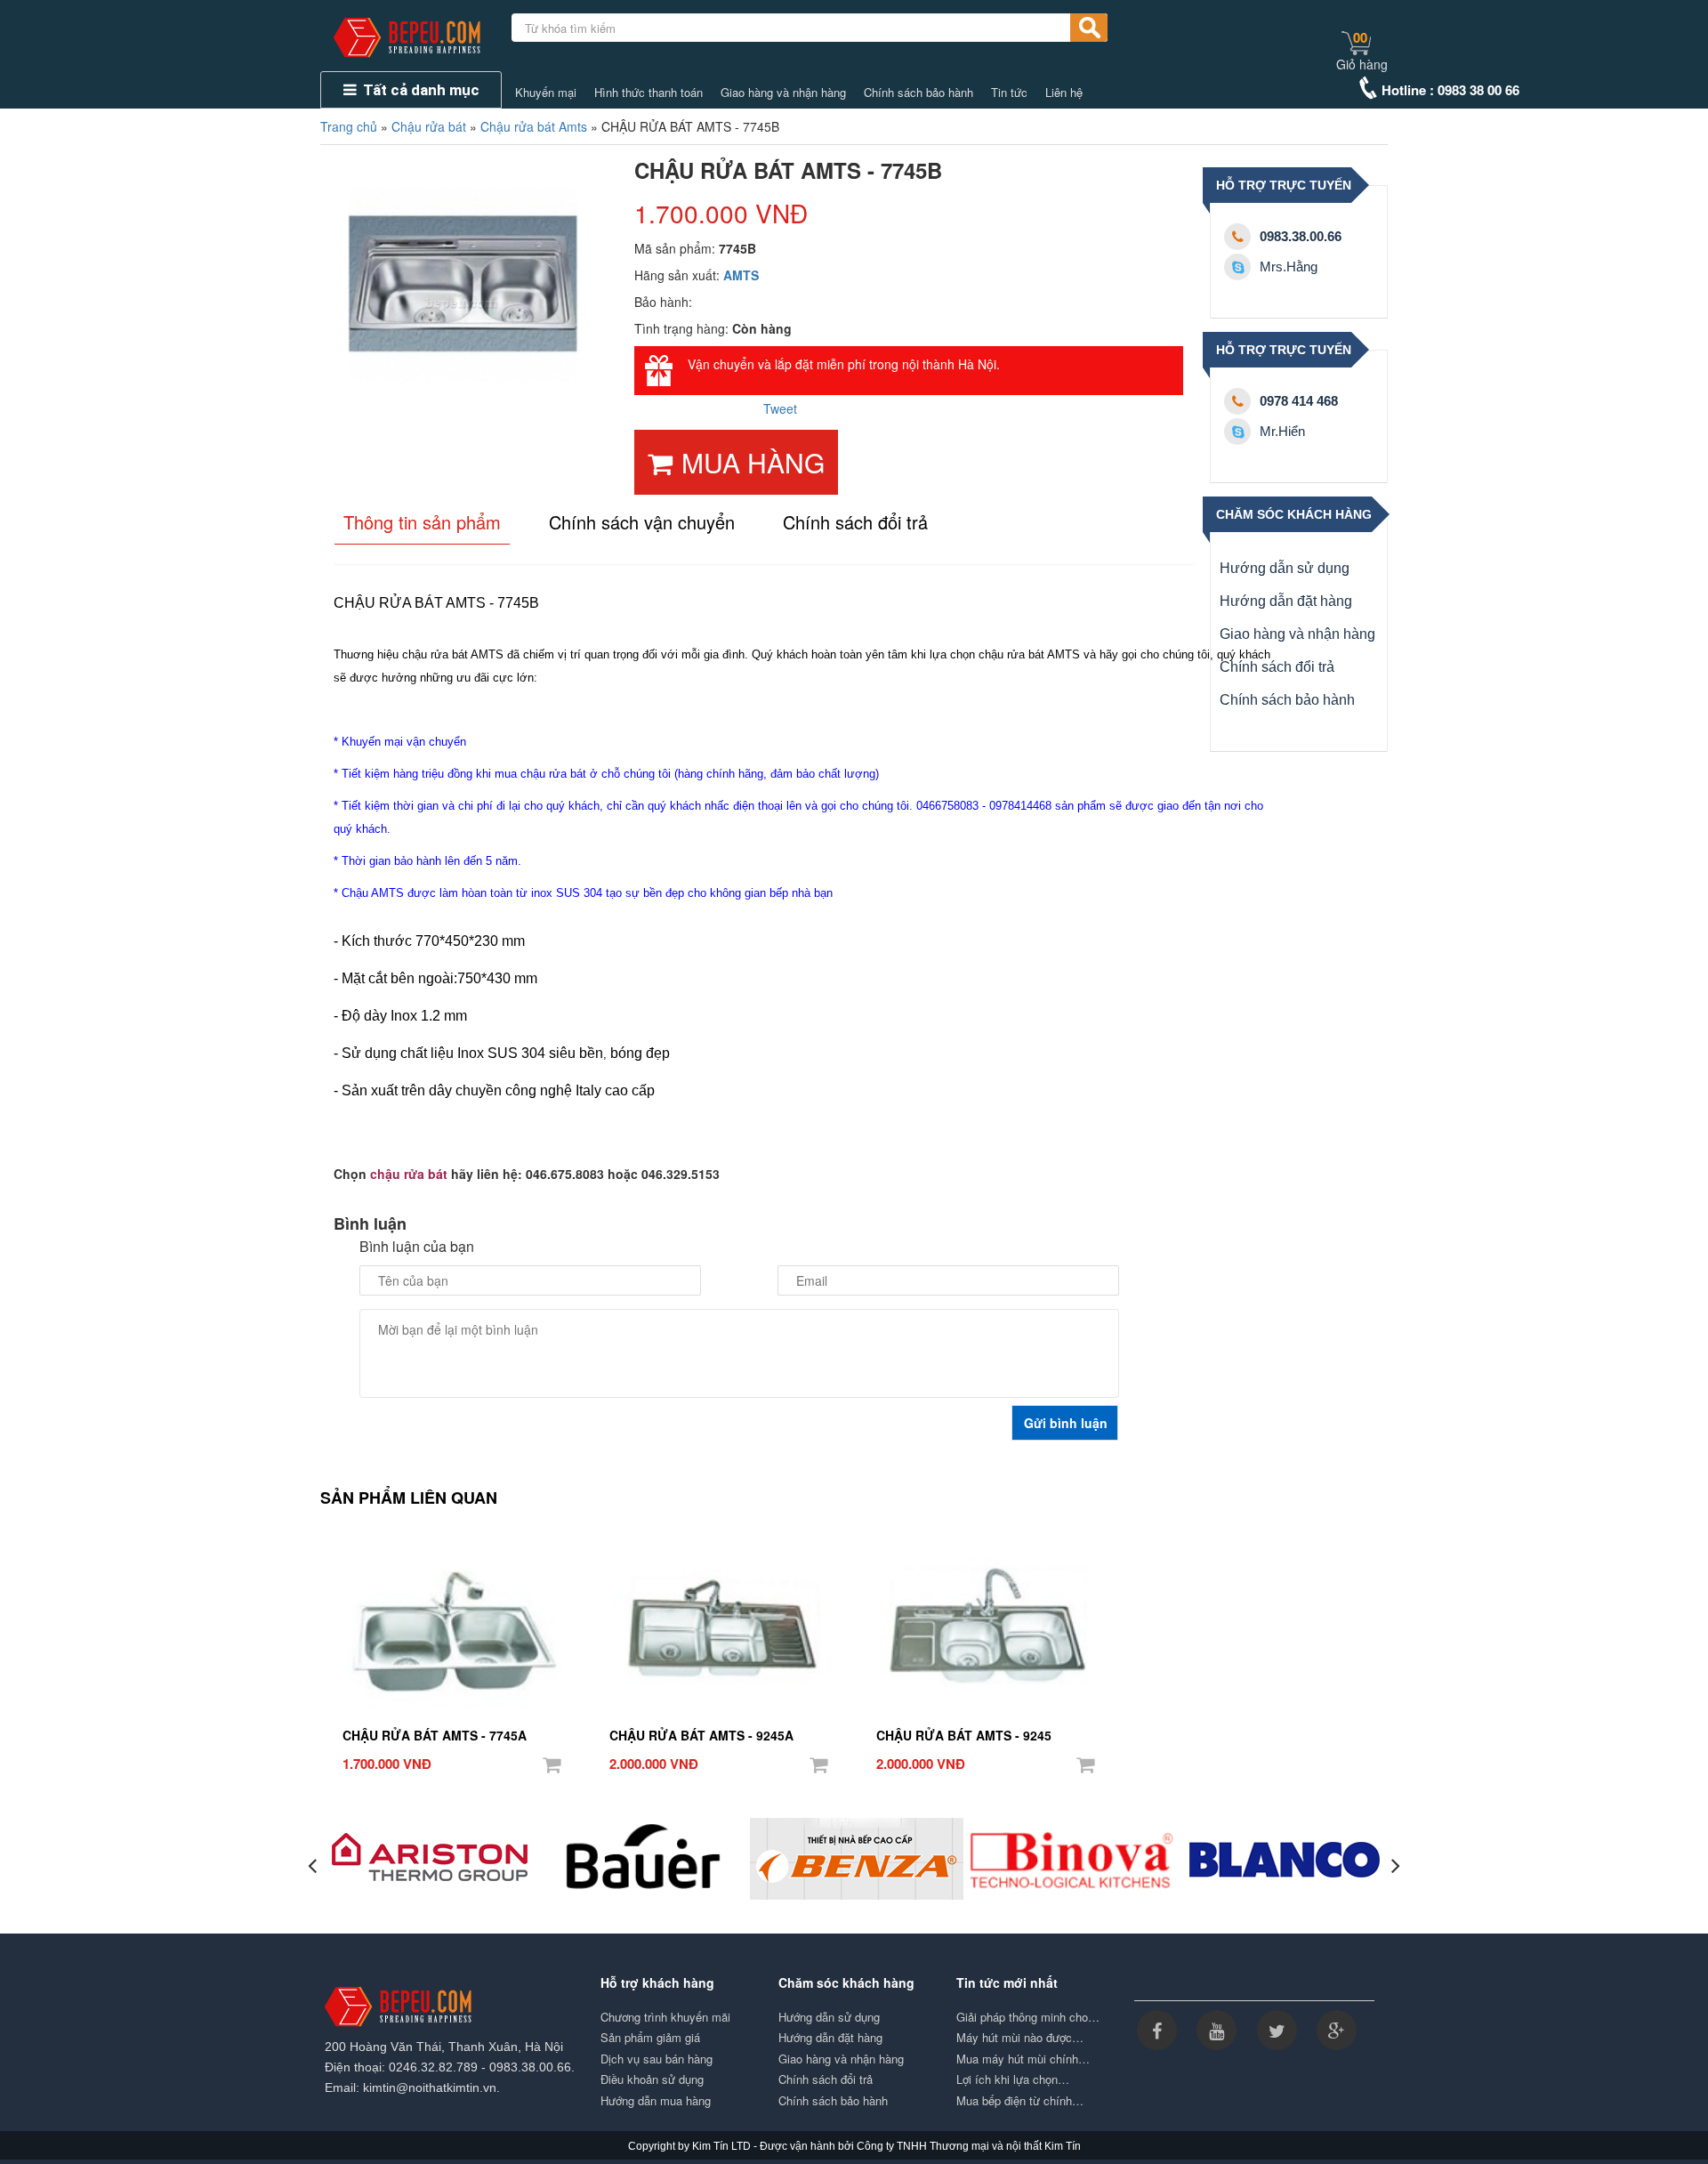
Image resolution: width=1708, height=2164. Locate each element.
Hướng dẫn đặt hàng (1286, 601)
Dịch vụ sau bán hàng (657, 2059)
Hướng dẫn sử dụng (1285, 568)
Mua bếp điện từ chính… (1020, 2101)
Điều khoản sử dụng (652, 2079)
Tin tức (1009, 93)
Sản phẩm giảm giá (650, 2038)
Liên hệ (1064, 93)
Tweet (780, 408)
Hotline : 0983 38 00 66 (1450, 90)
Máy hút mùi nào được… (1020, 2038)
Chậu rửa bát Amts (534, 126)
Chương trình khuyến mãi (665, 2017)
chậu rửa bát (409, 1174)
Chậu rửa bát (429, 126)
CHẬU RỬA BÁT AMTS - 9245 (964, 1735)
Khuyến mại (546, 93)
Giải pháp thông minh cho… (1028, 2017)
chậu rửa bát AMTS (453, 654)
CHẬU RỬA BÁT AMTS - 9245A (701, 1735)
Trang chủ (349, 126)
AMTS (741, 275)
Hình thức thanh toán (649, 93)
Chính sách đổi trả (1277, 667)
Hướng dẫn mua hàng (656, 2101)
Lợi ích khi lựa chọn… (1013, 2079)
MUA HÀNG (753, 462)
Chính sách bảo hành (918, 93)
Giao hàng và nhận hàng (783, 93)
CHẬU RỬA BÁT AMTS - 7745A (435, 1735)
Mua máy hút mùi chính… (1023, 2059)
